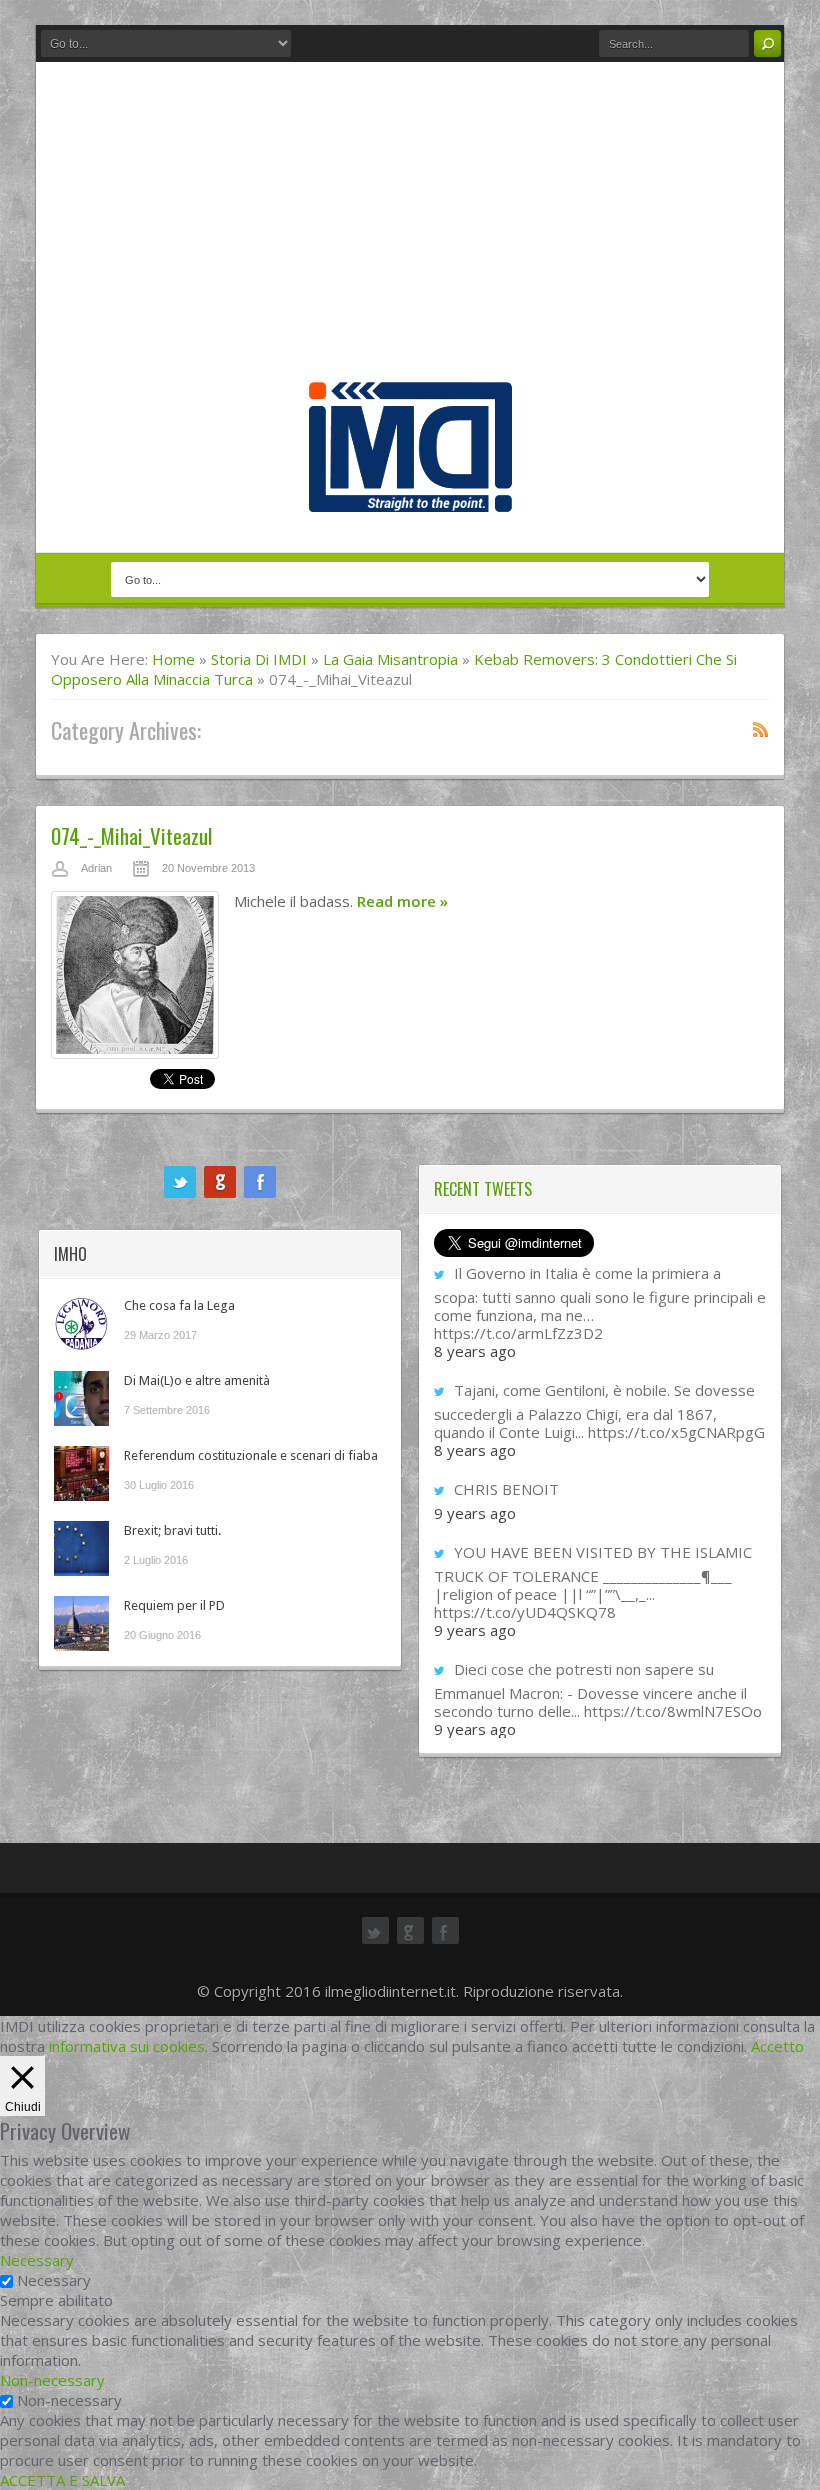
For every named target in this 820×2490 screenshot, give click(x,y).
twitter (180, 1182)
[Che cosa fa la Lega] (81, 1323)
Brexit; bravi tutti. (172, 1530)
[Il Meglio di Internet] (410, 491)
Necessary (54, 2280)
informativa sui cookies (127, 2046)
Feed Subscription (761, 729)
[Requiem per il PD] (81, 1623)
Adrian (96, 868)
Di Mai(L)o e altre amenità (197, 1380)
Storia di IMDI (259, 659)
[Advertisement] (410, 232)
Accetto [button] (777, 2046)
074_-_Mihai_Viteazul (131, 835)
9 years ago (475, 1513)
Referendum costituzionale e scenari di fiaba (251, 1455)
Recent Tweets (483, 1189)
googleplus (220, 1182)
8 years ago (475, 1351)
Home (173, 659)
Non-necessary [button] (52, 2380)
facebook (260, 1182)
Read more (402, 901)
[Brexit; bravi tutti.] (81, 1548)
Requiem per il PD (174, 1605)
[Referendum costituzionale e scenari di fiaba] (81, 1473)
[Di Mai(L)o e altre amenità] (81, 1398)
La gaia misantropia (390, 659)
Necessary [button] (37, 2260)
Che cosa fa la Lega (179, 1305)
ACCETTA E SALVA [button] (62, 2480)
